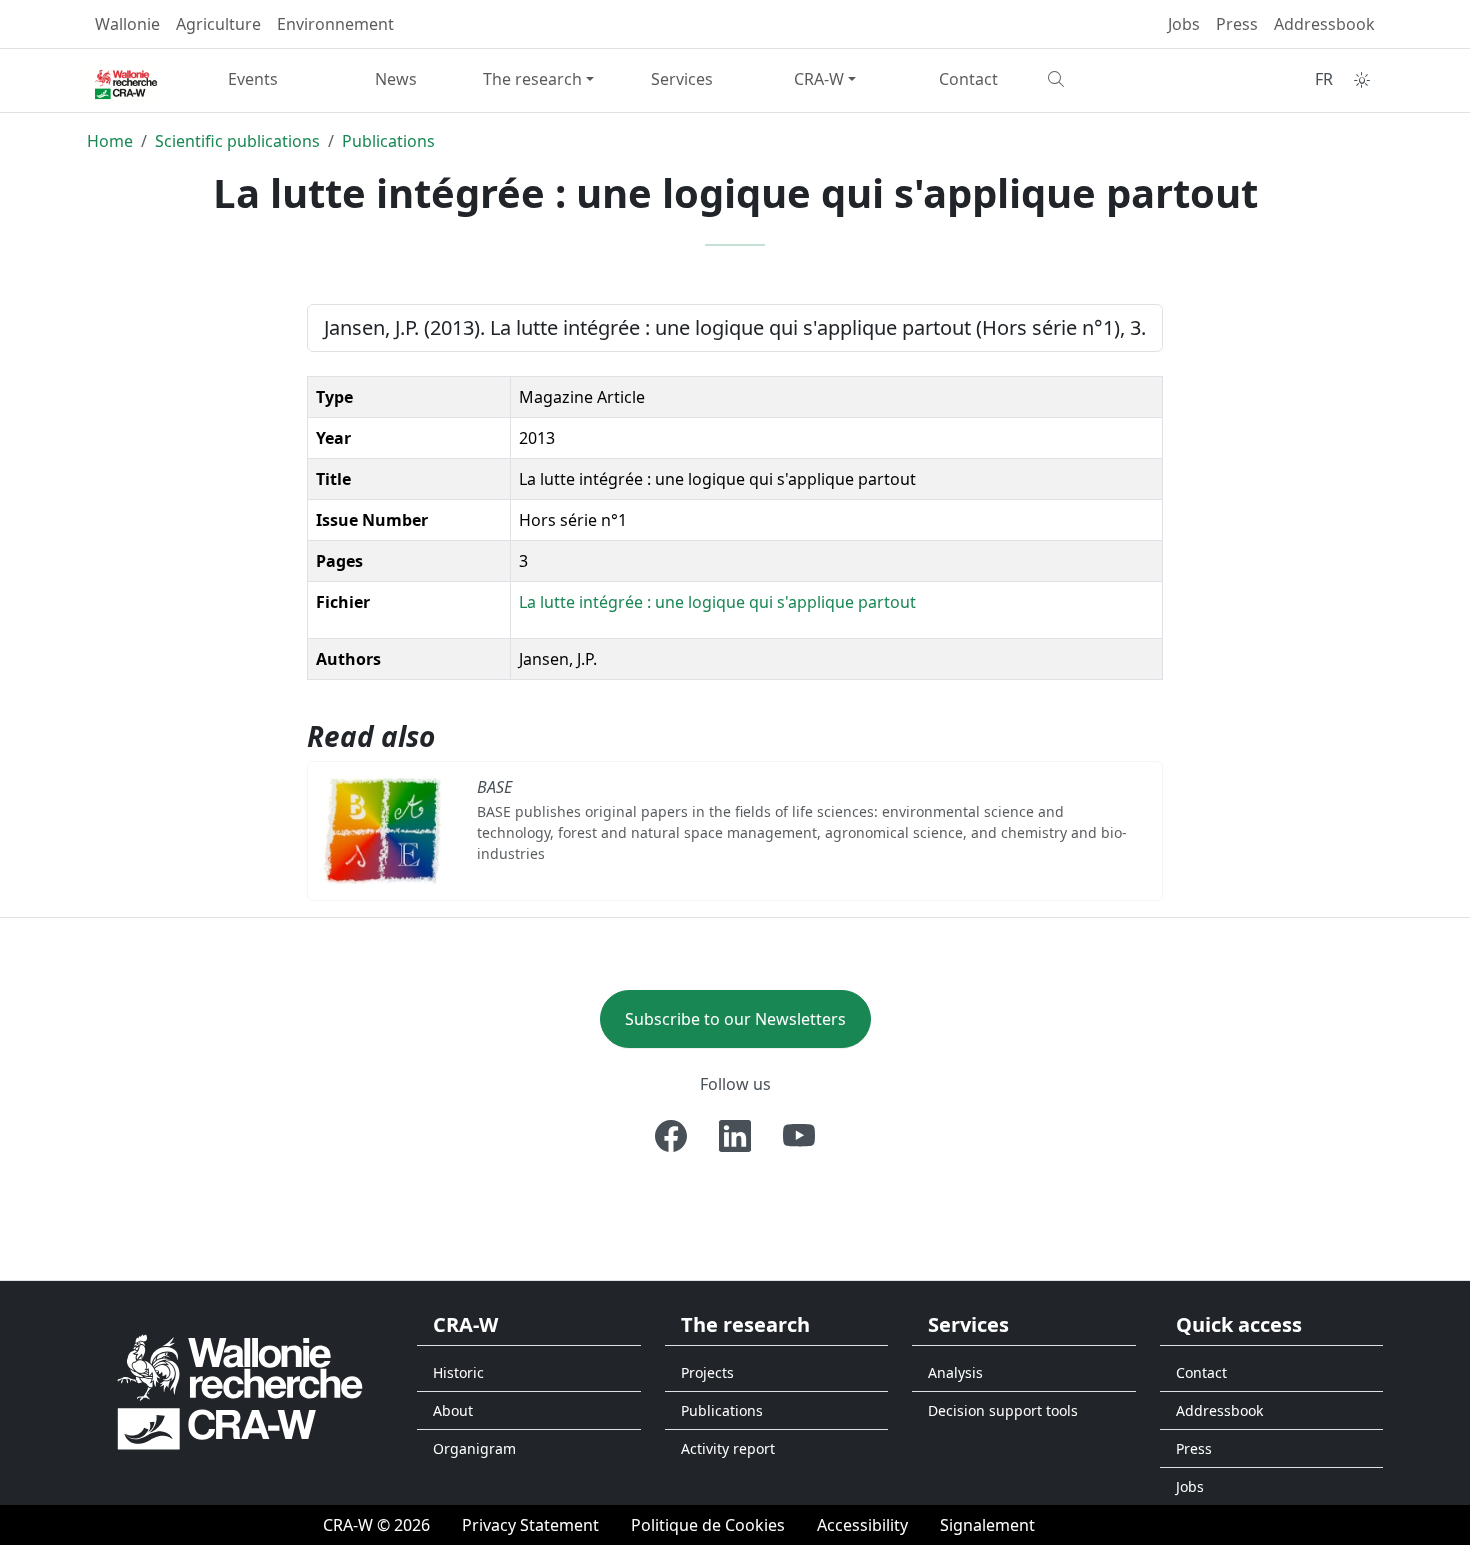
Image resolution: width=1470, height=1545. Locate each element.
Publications (388, 141)
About (453, 1410)
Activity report (728, 1448)
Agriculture (218, 24)
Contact (968, 79)
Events (253, 79)
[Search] (1111, 79)
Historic (458, 1372)
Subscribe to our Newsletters (735, 1019)
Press (1237, 24)
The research (532, 79)
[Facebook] (671, 1136)
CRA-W (819, 79)
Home (110, 141)
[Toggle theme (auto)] (1362, 80)
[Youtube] (799, 1136)
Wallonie (127, 24)
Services (682, 79)
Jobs (1184, 24)
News (396, 79)
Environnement (335, 24)
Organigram (474, 1448)
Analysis (955, 1372)
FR (1324, 79)
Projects (707, 1372)
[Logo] (240, 1391)
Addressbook (1324, 24)
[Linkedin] (735, 1136)
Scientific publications (237, 141)
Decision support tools (1003, 1410)
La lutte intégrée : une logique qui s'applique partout (717, 602)
